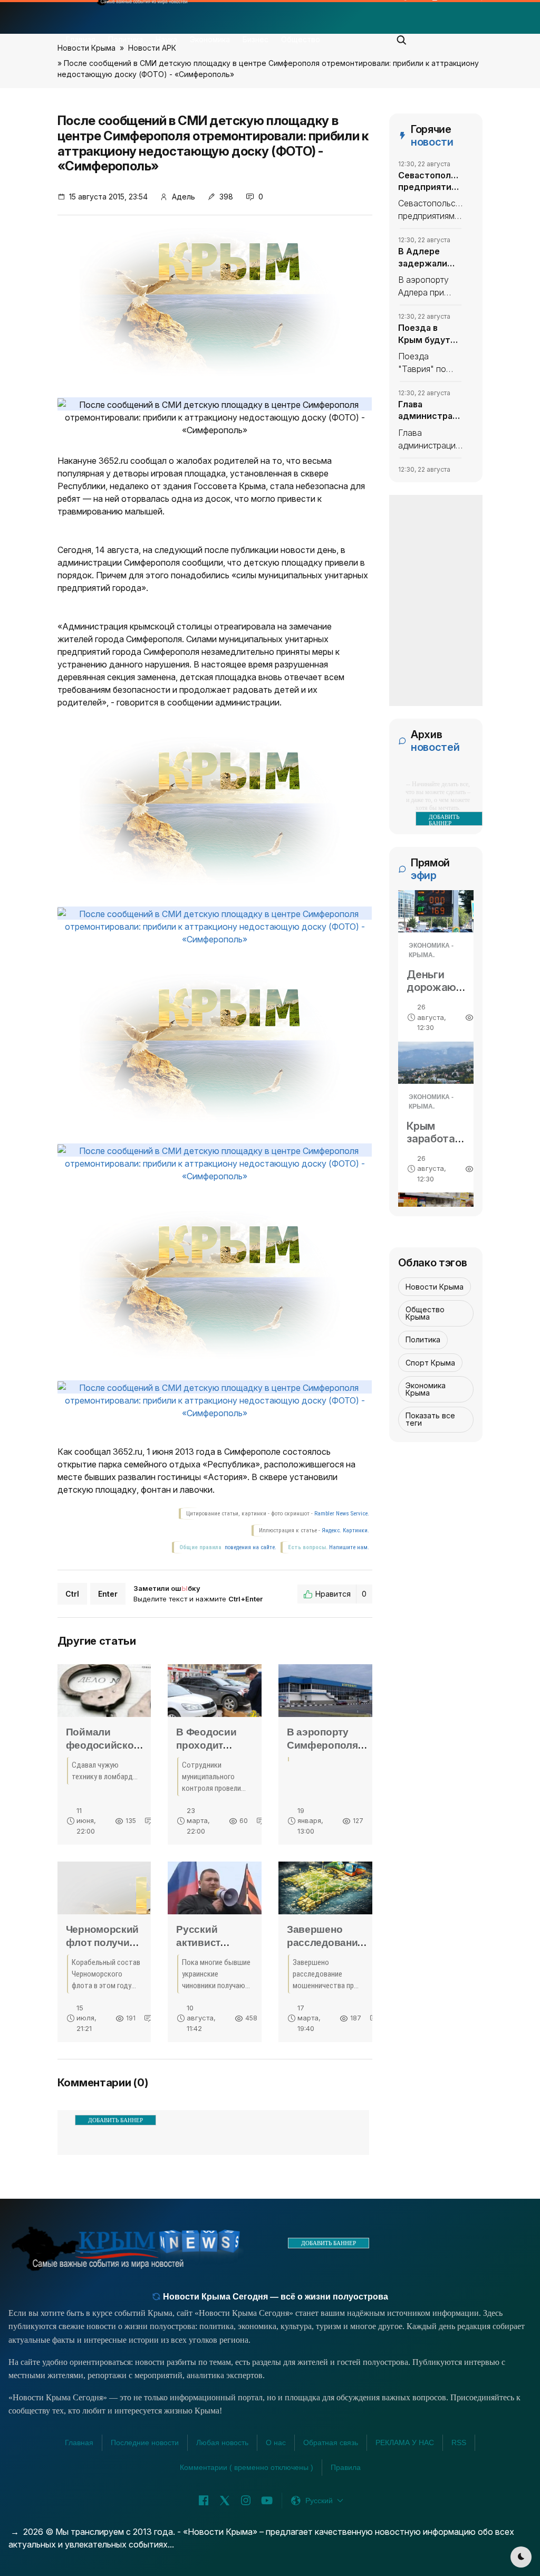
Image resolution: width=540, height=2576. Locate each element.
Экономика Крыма (426, 1389)
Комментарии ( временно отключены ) (247, 2467)
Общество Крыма (425, 1313)
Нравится (341, 1594)
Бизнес (255, 39)
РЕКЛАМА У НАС (405, 2443)
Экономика (210, 39)
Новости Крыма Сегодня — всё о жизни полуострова (274, 2297)
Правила (346, 2467)
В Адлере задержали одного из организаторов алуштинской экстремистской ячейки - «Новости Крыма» (430, 257)
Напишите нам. (349, 1547)
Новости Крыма (435, 1287)
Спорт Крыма (430, 1363)
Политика (126, 39)
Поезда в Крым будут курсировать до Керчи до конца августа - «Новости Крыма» (429, 334)
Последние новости (145, 2443)
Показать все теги (430, 1419)
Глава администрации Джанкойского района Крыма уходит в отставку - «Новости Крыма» (430, 411)
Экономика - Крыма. (431, 950)
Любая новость (222, 2443)
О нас (276, 2443)
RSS (459, 2443)
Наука (166, 39)
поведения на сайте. (250, 1547)
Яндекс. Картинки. (345, 1530)
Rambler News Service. (342, 1514)
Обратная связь (331, 2443)
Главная (81, 39)
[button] (402, 37)
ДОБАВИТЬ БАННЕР (115, 2120)
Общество (301, 39)
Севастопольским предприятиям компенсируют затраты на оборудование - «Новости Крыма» (430, 182)
